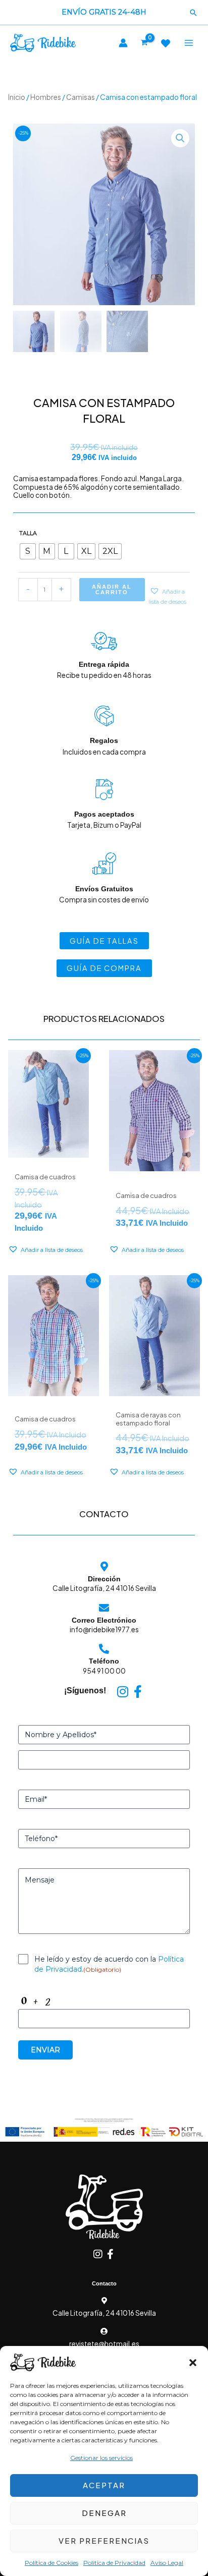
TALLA (28, 533)
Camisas (81, 97)
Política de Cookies (51, 2563)
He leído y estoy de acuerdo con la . (109, 1964)
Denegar (104, 2513)
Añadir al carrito (112, 589)
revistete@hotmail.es (104, 2344)
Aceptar (104, 2485)
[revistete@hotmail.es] (104, 2331)
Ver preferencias (104, 2540)
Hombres (46, 97)
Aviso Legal (167, 2563)
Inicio (17, 97)
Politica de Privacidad (114, 2563)
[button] (193, 2363)
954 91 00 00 (104, 1671)
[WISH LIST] (166, 43)
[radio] (28, 551)
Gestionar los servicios (101, 2458)
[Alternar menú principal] (189, 43)
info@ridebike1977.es (104, 1629)
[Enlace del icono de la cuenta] (123, 43)
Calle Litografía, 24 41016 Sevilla (104, 1588)
